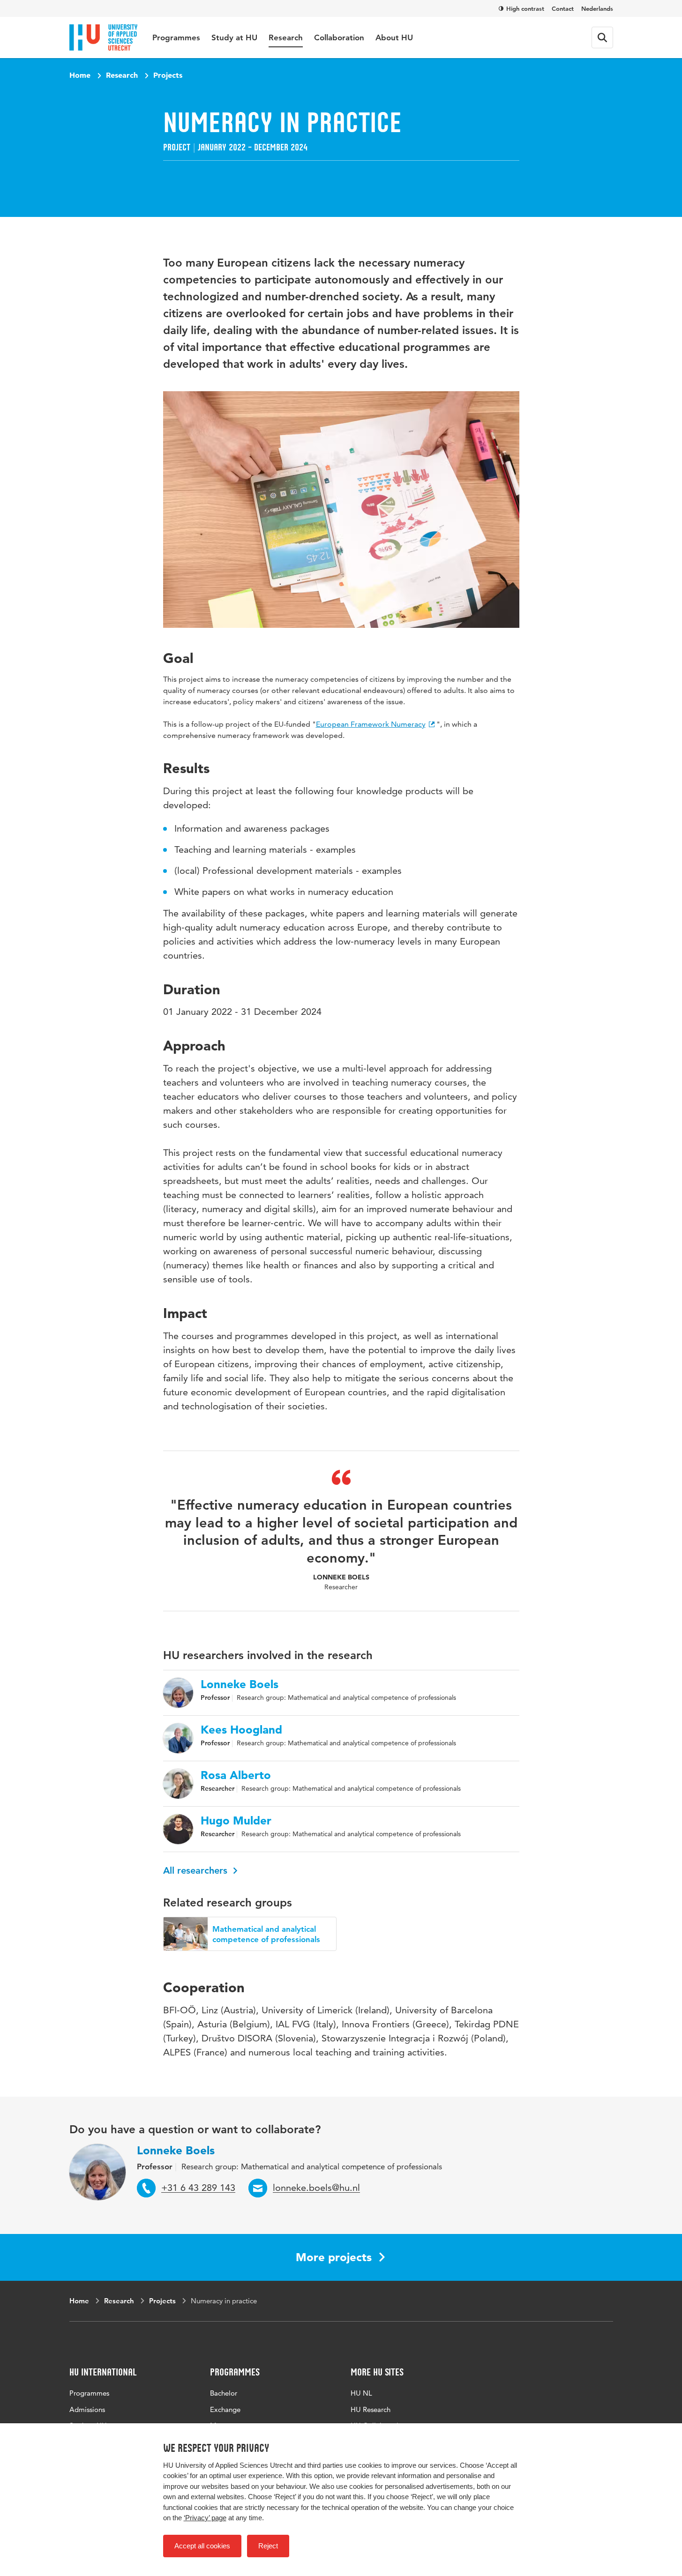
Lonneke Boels (240, 1684)
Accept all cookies (202, 2546)
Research (286, 37)
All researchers (197, 1870)
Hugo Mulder (236, 1821)
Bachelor (224, 2393)
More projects (334, 2257)
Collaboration (339, 37)
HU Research (371, 2409)
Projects (168, 75)
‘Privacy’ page (205, 2518)
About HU (394, 37)
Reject (268, 2546)
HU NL (361, 2393)
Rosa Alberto (236, 1775)
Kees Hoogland (241, 1730)
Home (80, 75)
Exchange (225, 2409)
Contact (563, 8)
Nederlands (597, 8)
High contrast (525, 8)
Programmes (176, 37)
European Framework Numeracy (371, 724)
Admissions (87, 2409)
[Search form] (602, 37)
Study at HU (234, 37)
